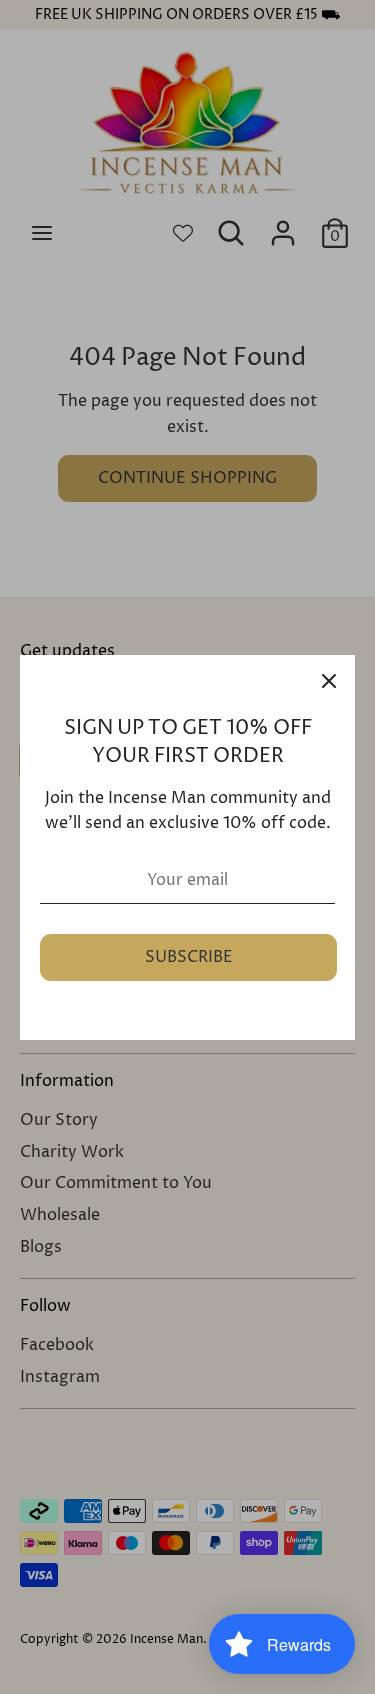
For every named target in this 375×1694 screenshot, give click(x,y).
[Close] (329, 681)
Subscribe (189, 957)
